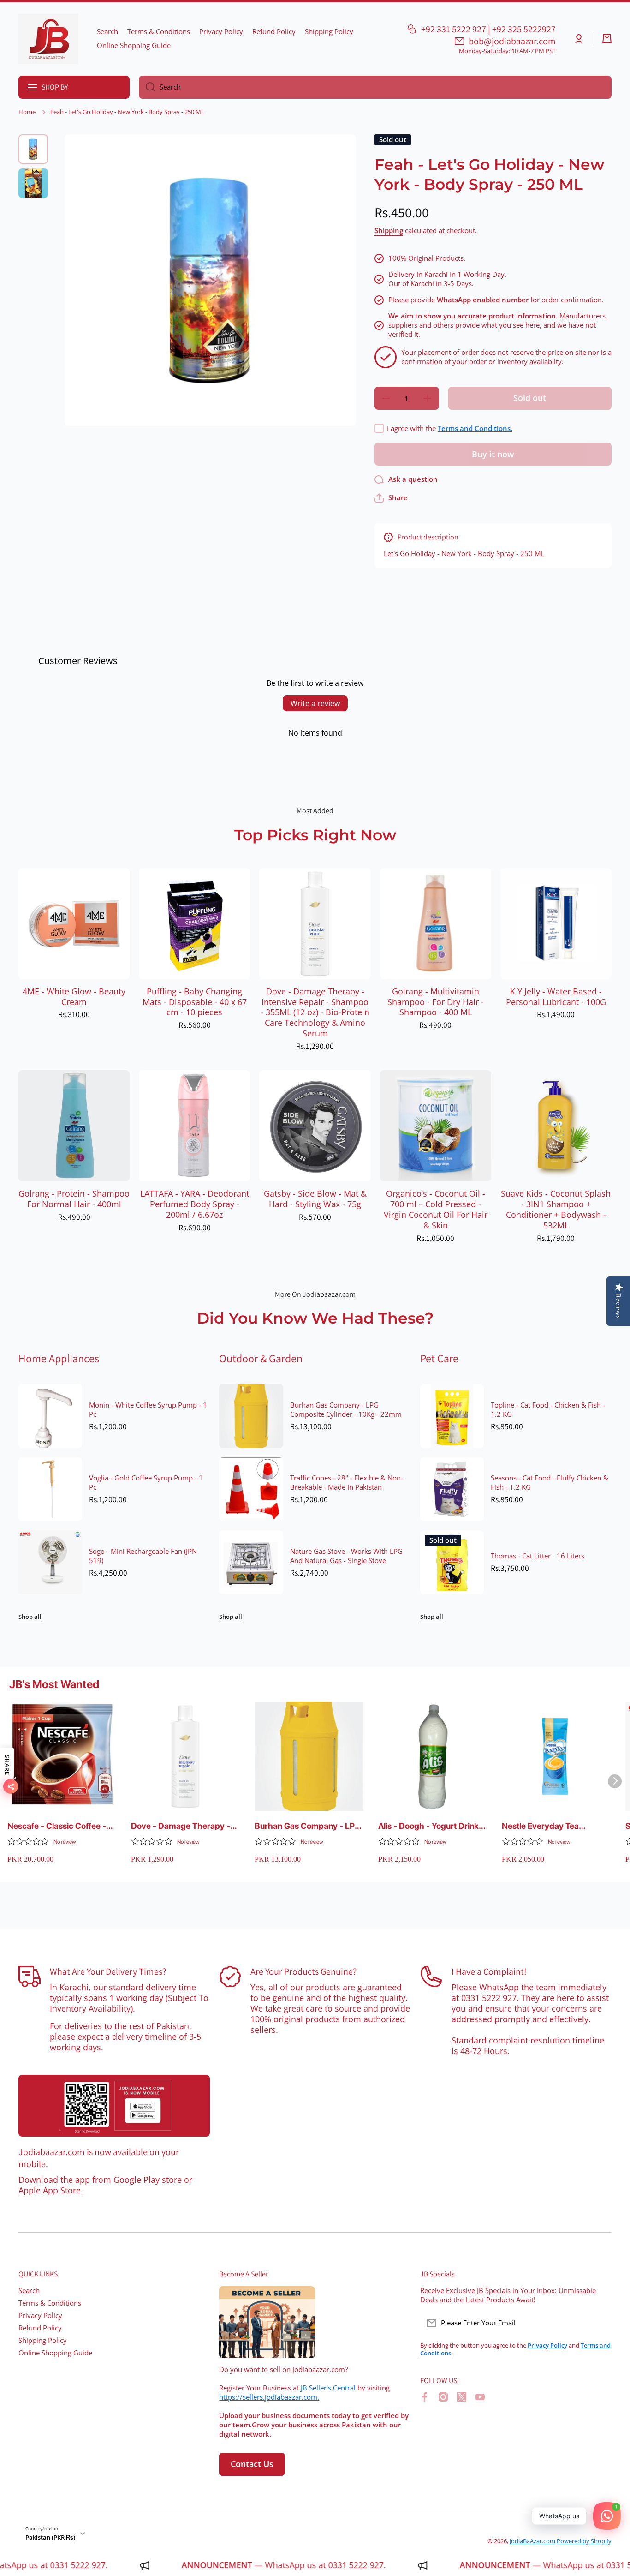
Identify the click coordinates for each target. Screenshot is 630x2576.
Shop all (30, 1617)
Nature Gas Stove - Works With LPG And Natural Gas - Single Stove (346, 1556)
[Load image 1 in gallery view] (33, 149)
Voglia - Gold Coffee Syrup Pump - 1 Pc (146, 1483)
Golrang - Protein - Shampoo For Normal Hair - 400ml (74, 1199)
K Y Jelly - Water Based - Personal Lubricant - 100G (556, 997)
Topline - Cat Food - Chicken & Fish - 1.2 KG (548, 1410)
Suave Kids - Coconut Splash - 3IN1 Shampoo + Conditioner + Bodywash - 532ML (556, 1210)
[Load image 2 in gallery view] (33, 183)
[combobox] (375, 87)
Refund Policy (40, 2328)
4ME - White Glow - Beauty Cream (74, 997)
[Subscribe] (600, 2323)
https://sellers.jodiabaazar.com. (269, 2397)
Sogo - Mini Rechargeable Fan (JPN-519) (144, 1556)
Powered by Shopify (584, 2541)
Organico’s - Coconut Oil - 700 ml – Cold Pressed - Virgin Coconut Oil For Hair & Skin (436, 1210)
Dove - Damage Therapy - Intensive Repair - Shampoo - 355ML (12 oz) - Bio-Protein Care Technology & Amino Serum (315, 1012)
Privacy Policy (40, 2315)
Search (29, 2291)
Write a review (315, 703)
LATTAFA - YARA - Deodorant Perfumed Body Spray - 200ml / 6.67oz (195, 1204)
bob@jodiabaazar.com (512, 41)
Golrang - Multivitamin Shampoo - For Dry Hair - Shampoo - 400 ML (436, 1002)
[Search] (147, 87)
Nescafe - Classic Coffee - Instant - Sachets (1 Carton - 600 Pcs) (61, 1826)
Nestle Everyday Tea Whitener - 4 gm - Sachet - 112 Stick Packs (553, 1826)
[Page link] (114, 2106)
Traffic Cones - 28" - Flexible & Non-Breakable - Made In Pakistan (347, 1483)
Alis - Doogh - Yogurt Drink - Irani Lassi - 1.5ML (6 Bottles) (431, 1826)
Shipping (389, 231)
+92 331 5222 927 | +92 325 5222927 (488, 29)
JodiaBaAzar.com (532, 2541)
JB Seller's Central (328, 2388)
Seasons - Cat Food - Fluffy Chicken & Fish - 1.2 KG (550, 1483)
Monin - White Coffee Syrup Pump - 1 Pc (148, 1410)
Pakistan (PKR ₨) (50, 2537)
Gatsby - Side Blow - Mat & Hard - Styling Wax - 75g (315, 1199)
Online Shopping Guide (55, 2353)
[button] (607, 39)
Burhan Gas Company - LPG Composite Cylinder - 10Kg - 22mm (346, 1410)
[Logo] (48, 39)
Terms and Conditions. (475, 428)
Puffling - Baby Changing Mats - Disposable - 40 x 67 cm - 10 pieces (195, 1002)
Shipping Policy (43, 2340)
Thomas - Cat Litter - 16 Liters (538, 1556)
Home (27, 112)
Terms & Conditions (50, 2303)
